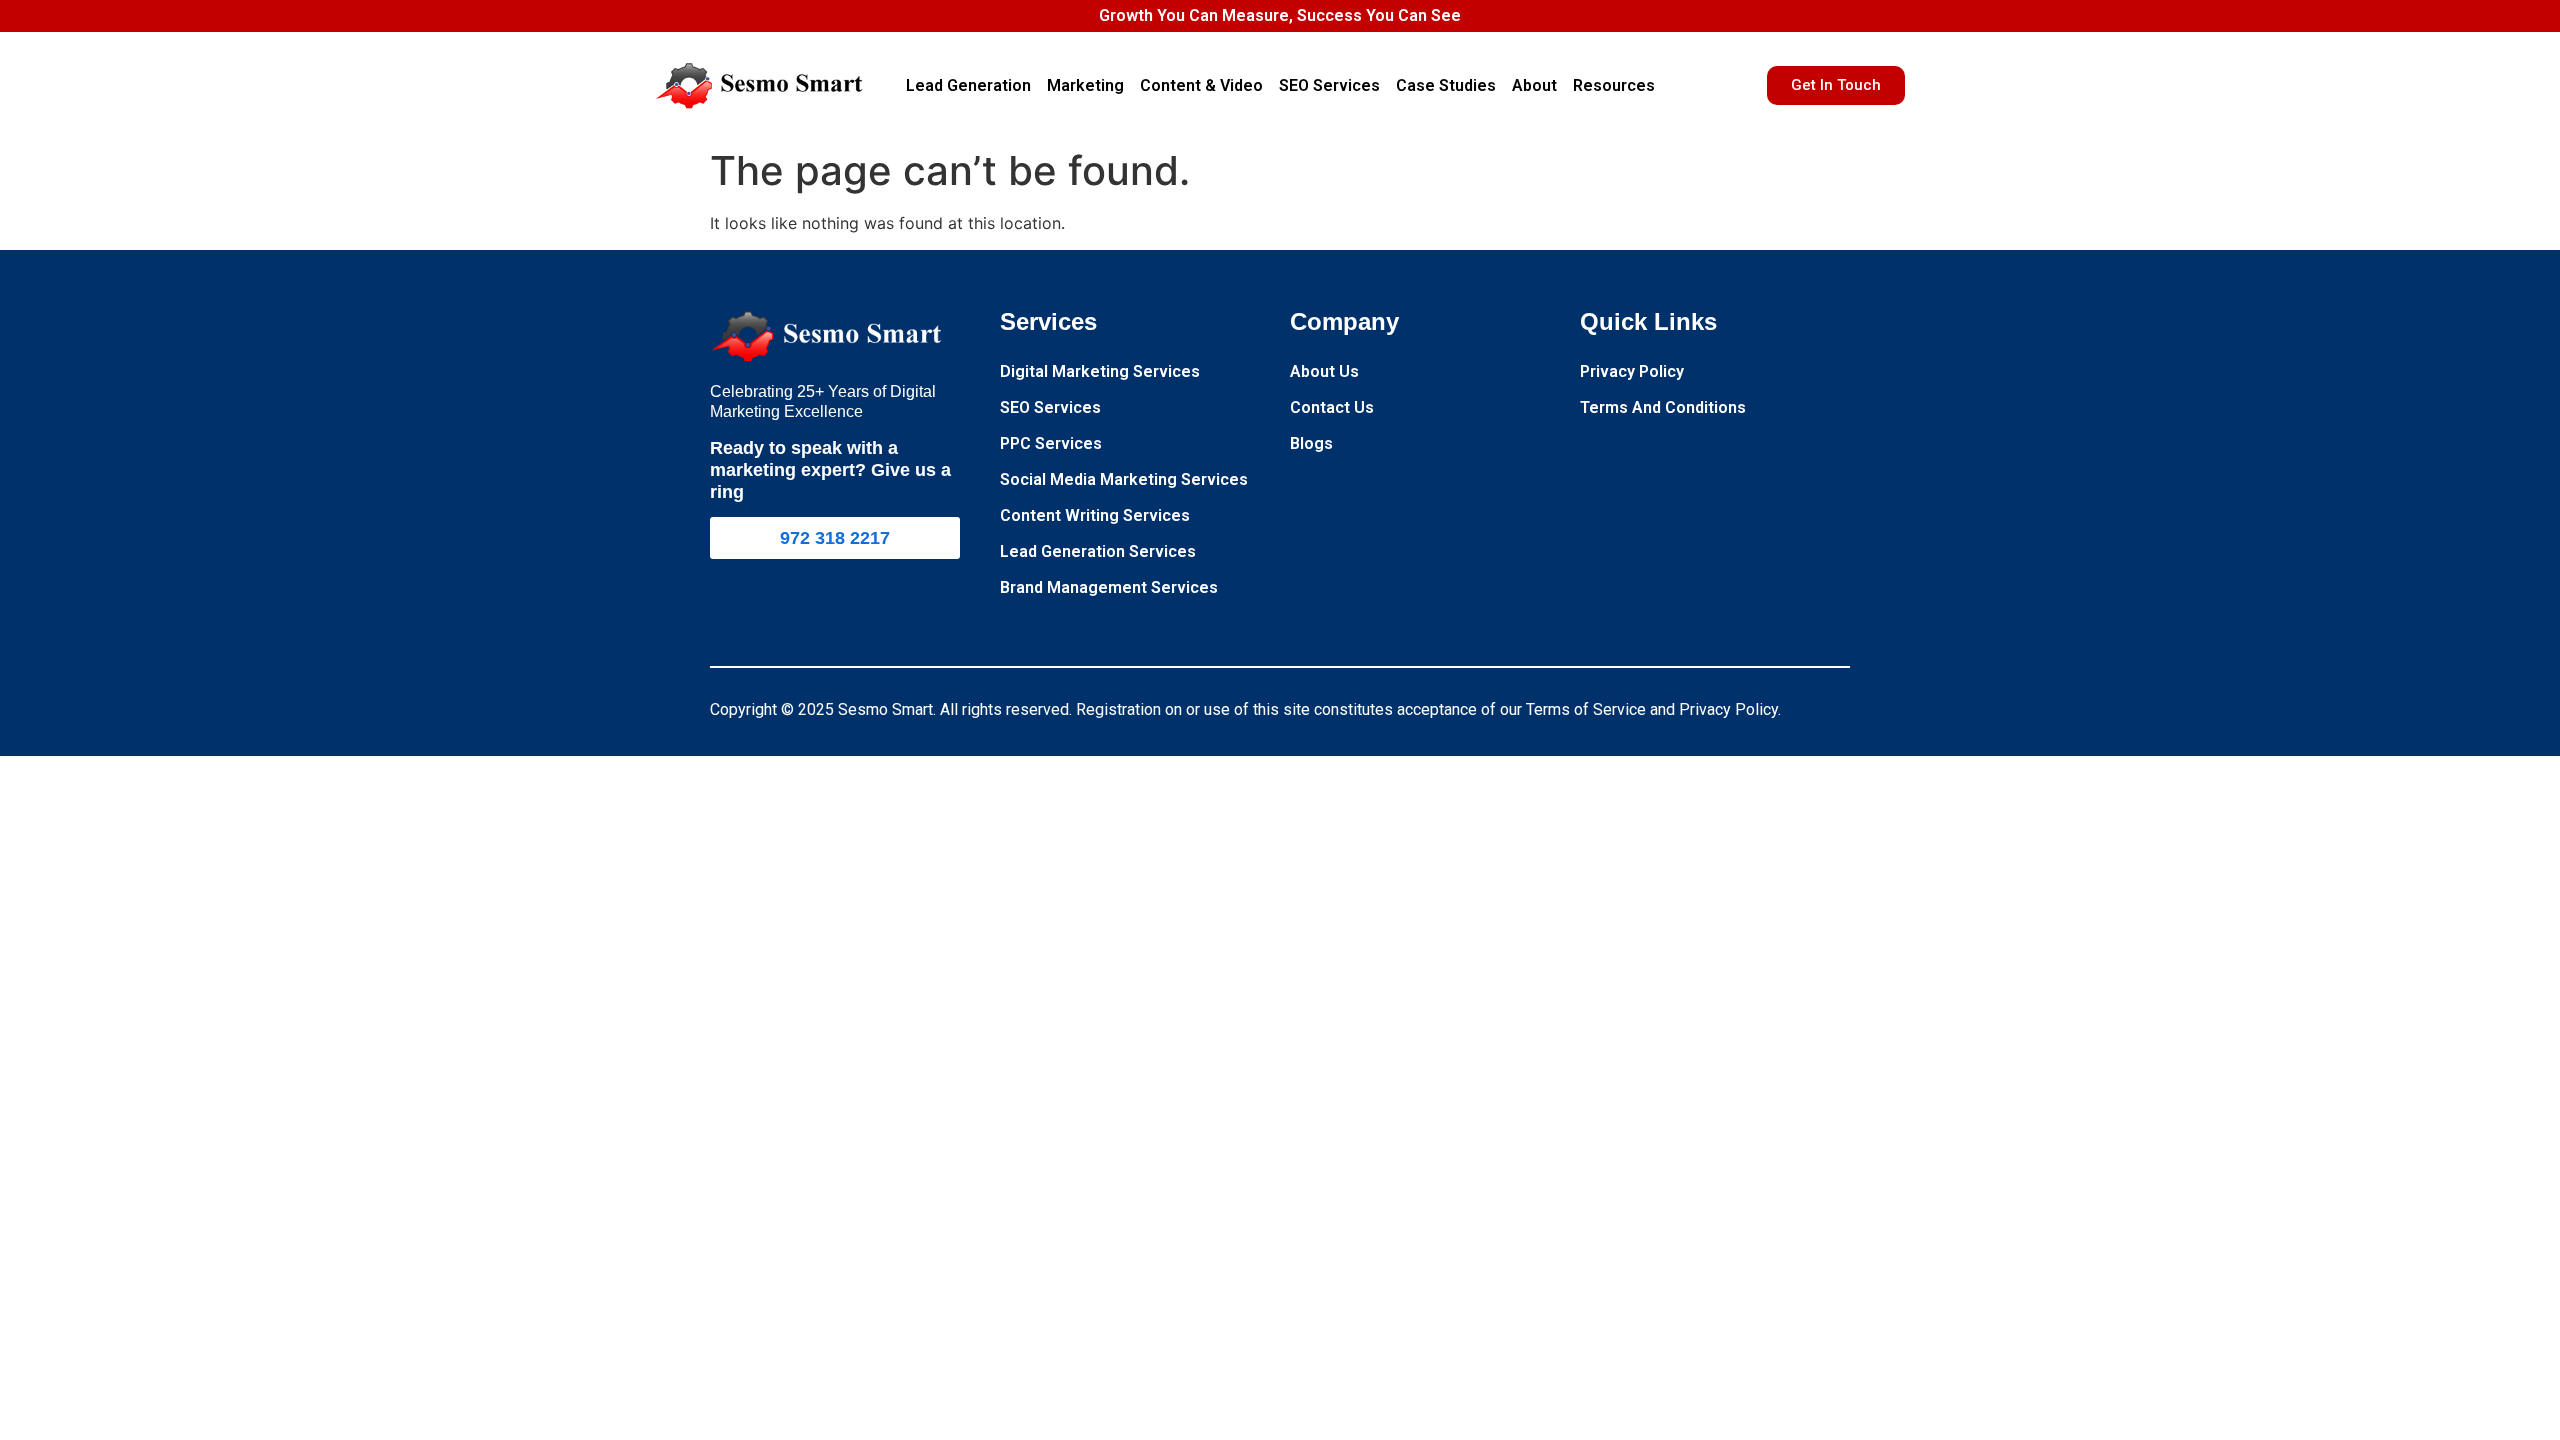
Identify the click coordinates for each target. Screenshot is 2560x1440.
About (1534, 85)
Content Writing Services (1095, 515)
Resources (1614, 85)
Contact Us (1332, 407)
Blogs (1311, 443)
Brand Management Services (1109, 587)
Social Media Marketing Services (1124, 479)
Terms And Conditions (1663, 407)
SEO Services (1329, 85)
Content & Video (1201, 85)
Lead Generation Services (1098, 551)
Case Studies (1446, 85)
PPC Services (1051, 443)
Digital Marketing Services (1100, 371)
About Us (1324, 371)
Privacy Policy (1632, 371)
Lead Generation (968, 85)
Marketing (1085, 85)
